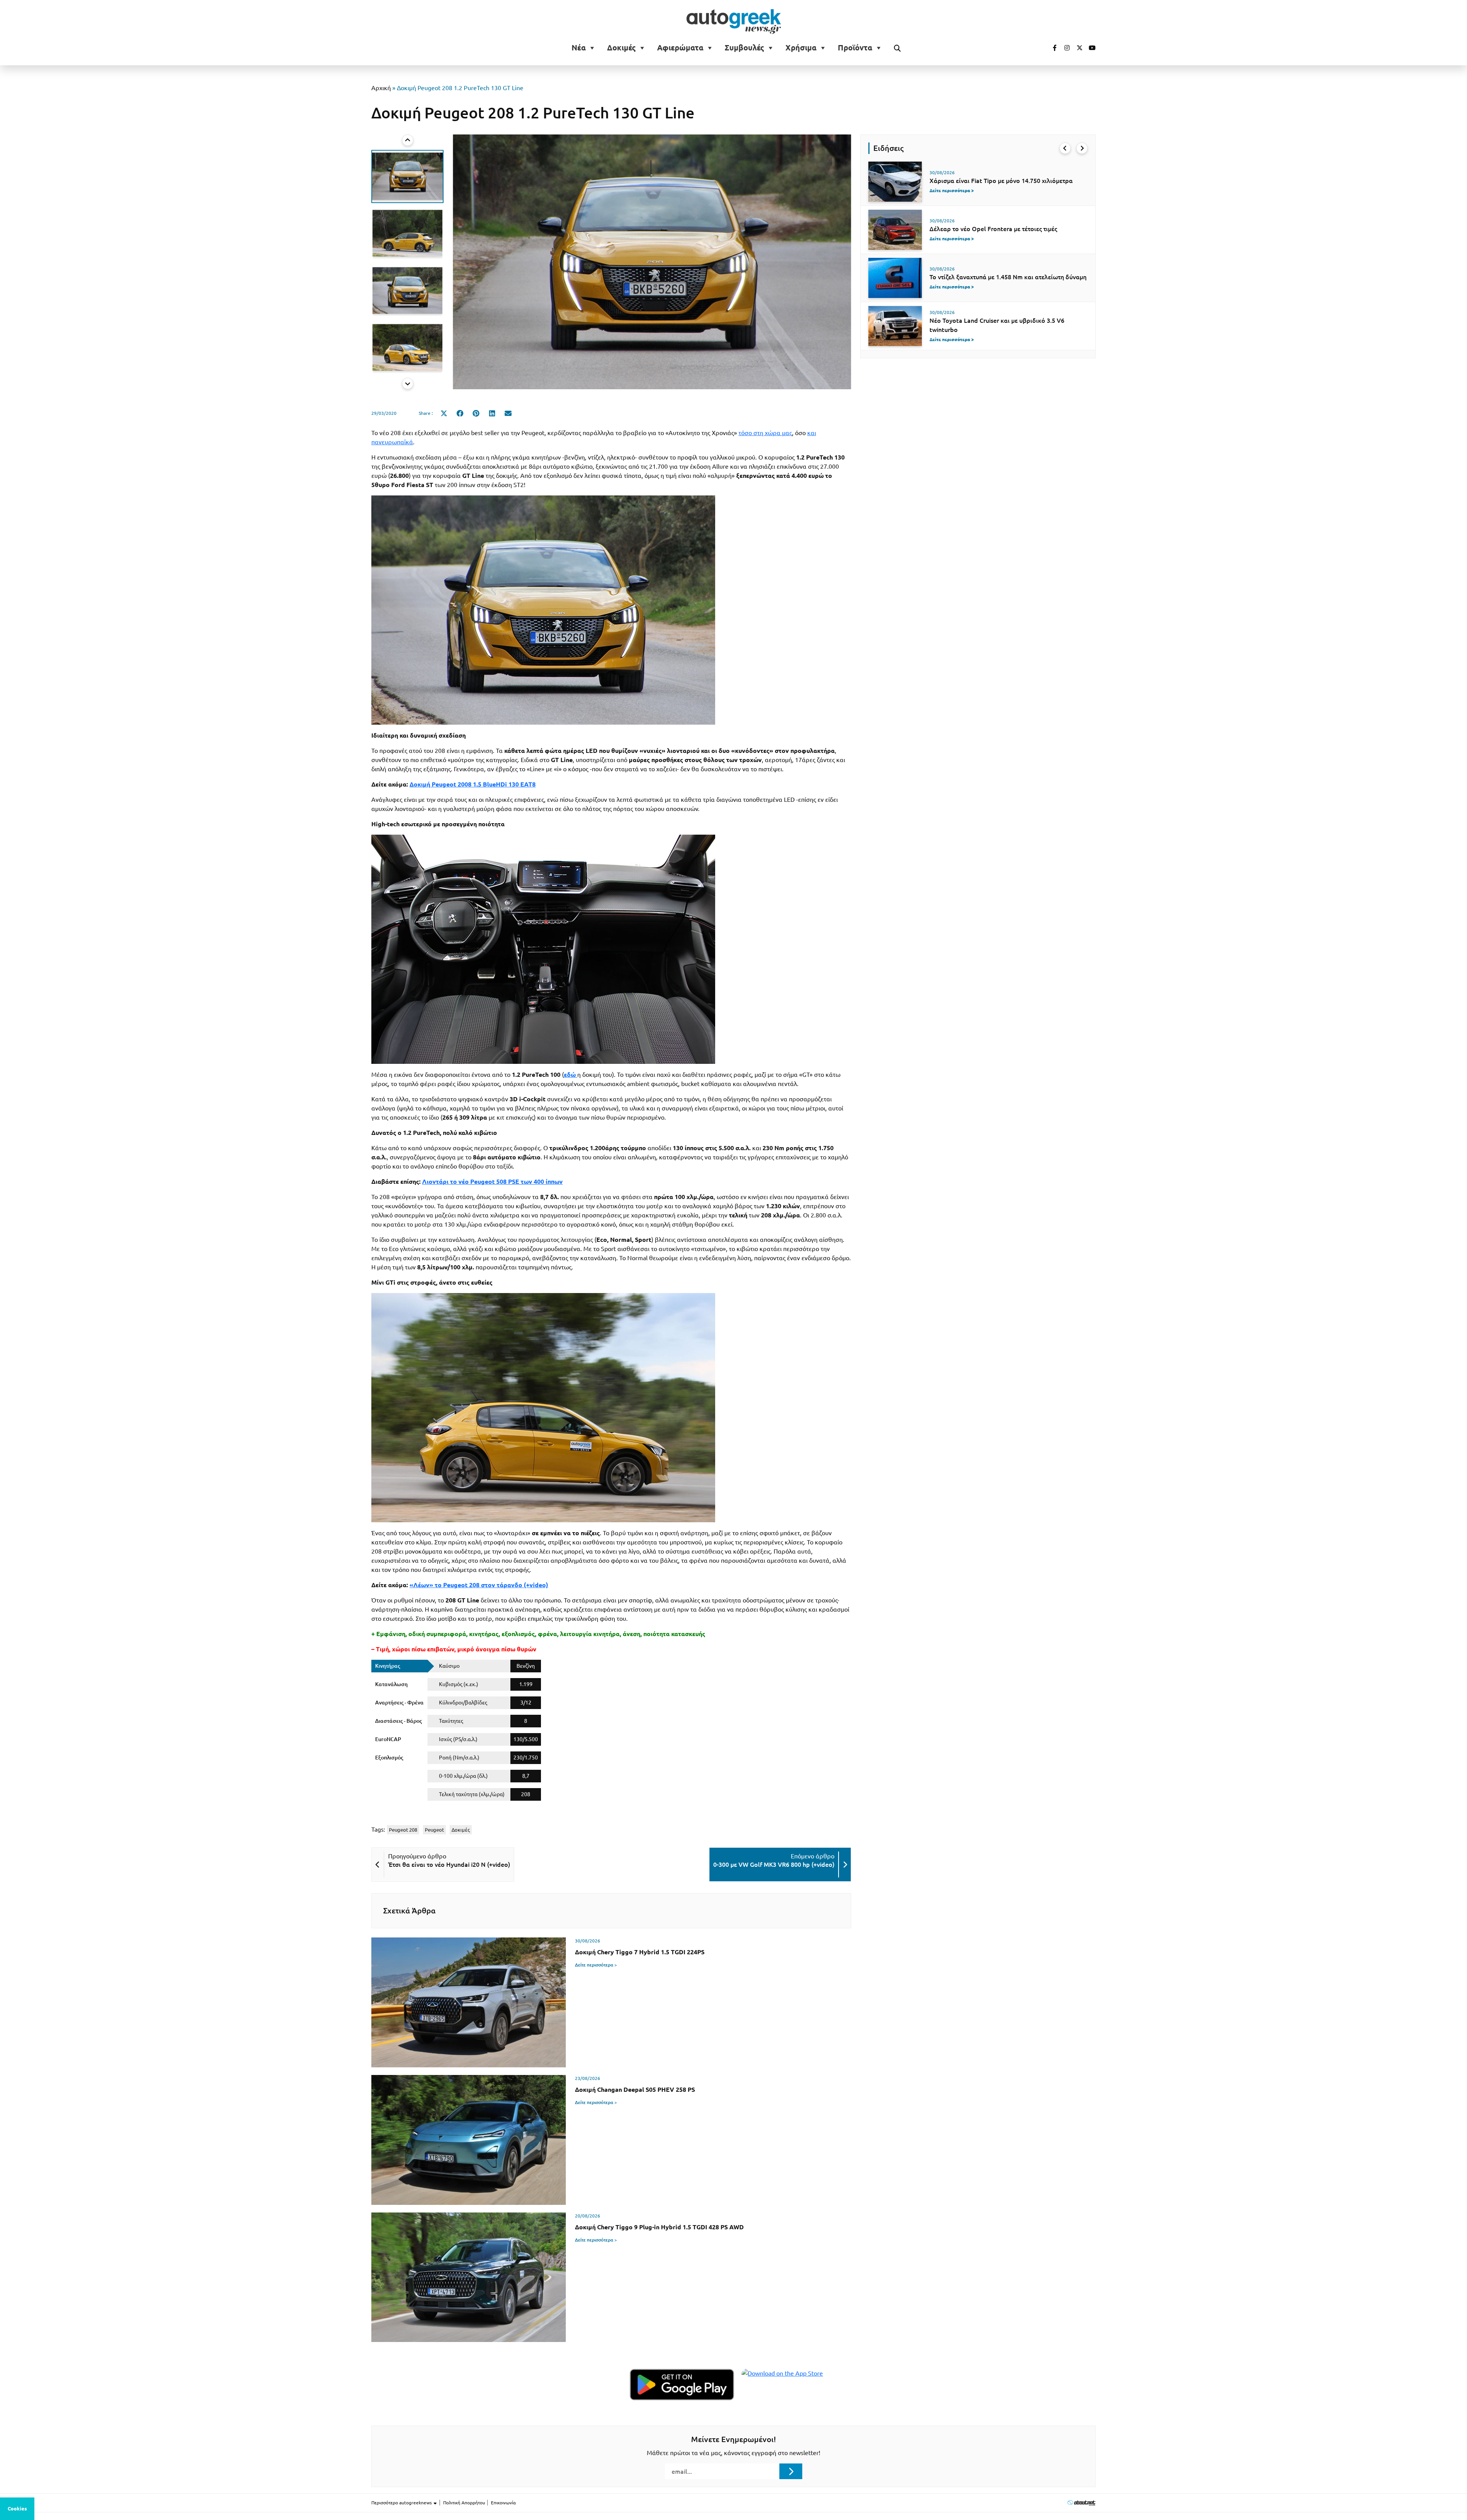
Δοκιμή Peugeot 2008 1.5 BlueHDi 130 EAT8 (473, 784)
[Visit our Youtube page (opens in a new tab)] (1090, 48)
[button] (407, 176)
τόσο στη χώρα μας (765, 433)
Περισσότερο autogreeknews (402, 2503)
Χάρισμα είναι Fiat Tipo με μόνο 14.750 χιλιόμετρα (1001, 181)
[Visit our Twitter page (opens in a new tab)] (1077, 48)
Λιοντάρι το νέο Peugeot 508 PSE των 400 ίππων (492, 1182)
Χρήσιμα (801, 48)
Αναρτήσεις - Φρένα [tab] (399, 1703)
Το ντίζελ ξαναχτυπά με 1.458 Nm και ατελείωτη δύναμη (1008, 277)
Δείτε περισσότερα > (596, 1965)
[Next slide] (408, 384)
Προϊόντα (855, 48)
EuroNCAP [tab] (388, 1739)
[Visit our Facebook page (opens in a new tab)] (1051, 48)
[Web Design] (1081, 2503)
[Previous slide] (408, 140)
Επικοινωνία (503, 2503)
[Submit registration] (791, 2471)
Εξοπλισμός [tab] (389, 1758)
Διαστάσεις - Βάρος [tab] (398, 1721)
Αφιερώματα (680, 48)
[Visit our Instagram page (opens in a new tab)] (1064, 48)
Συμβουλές (744, 48)
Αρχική (381, 88)
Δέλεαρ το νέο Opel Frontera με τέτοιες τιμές (993, 229)
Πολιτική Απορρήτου (464, 2503)
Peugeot (434, 1830)
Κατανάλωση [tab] (391, 1684)
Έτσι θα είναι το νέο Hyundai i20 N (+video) (449, 1865)
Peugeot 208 (403, 1830)
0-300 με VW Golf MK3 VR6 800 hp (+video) (774, 1865)
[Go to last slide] (1065, 148)
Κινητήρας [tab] (388, 1666)
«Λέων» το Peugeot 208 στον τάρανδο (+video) (479, 1585)
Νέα (579, 48)
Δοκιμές (621, 48)
